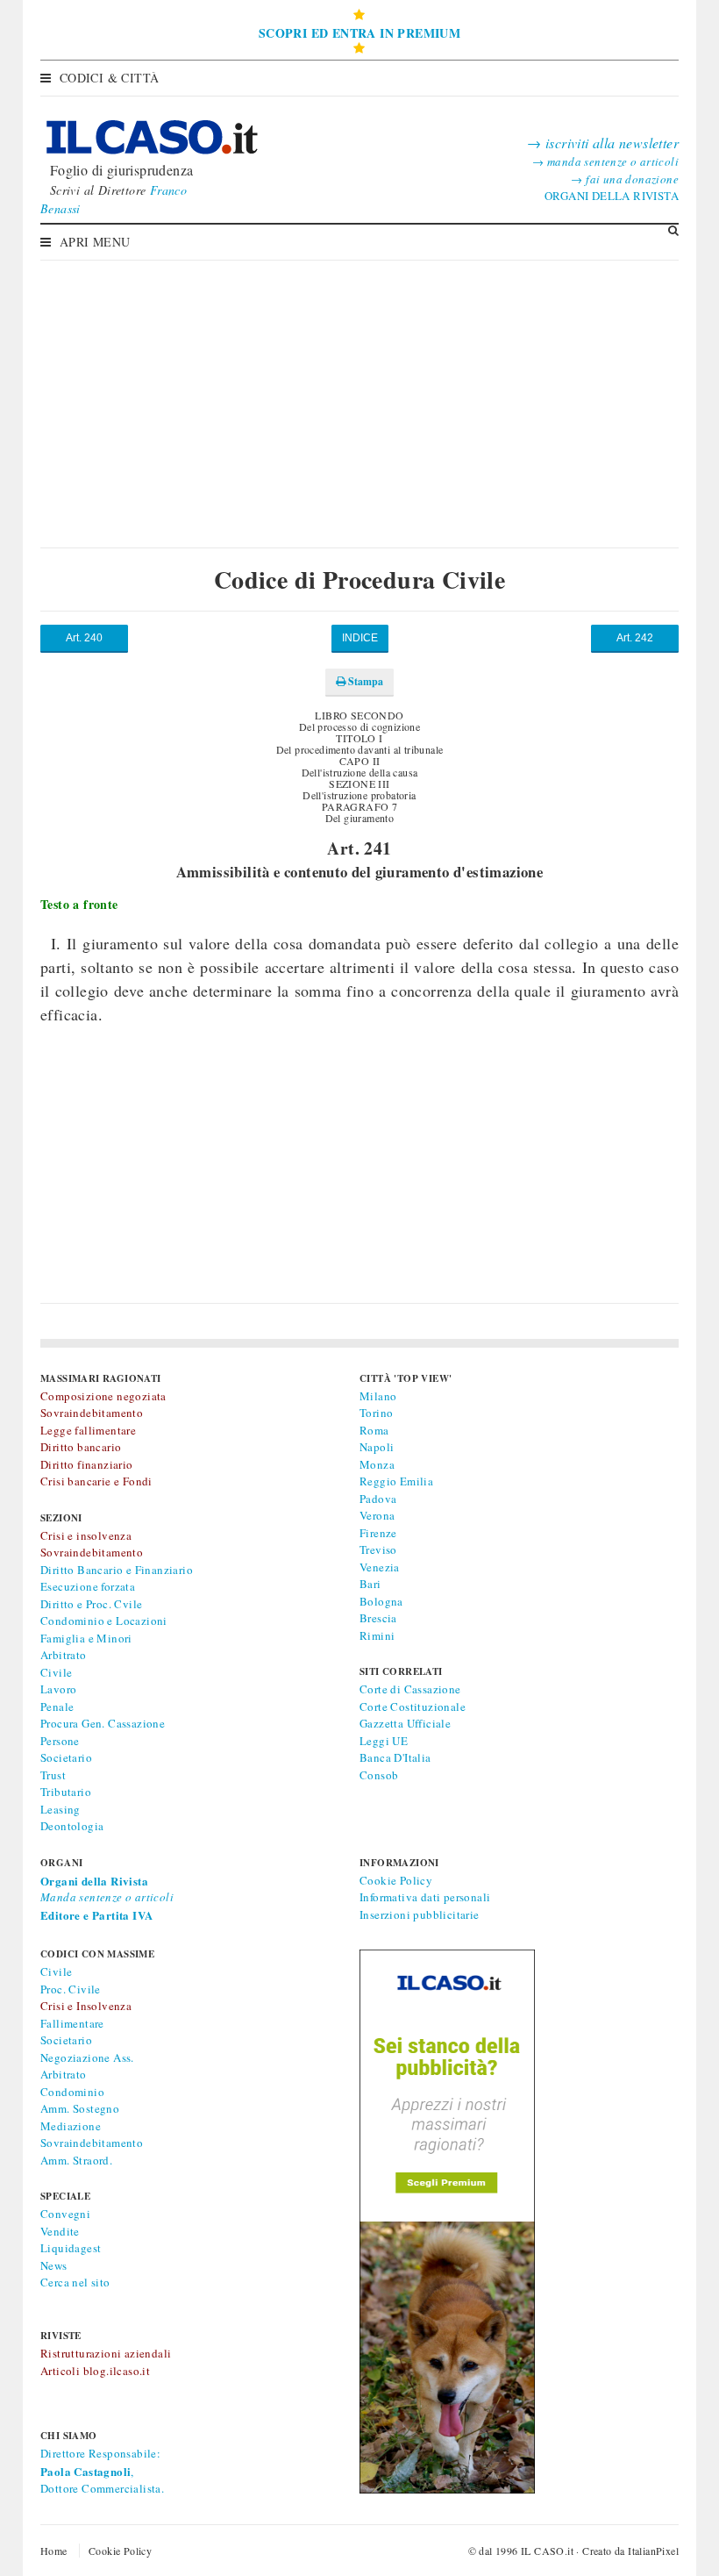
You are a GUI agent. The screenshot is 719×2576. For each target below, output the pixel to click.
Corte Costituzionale (413, 1707)
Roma (374, 1430)
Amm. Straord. (76, 2160)
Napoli (377, 1447)
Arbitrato (64, 1655)
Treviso (378, 1549)
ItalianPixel (653, 2551)
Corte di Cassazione (410, 1689)
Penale (57, 1707)
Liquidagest (71, 2248)
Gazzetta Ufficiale (405, 1723)
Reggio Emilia (396, 1481)
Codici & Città (109, 78)
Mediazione (71, 2126)
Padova (378, 1499)
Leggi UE (384, 1741)
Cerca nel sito (75, 2282)
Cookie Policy (396, 1880)
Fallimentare (72, 2023)
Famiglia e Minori (86, 1638)
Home (54, 2551)
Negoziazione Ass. (87, 2057)
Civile (56, 1672)
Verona (377, 1515)
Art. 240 (84, 638)
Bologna (381, 1601)
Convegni (65, 2214)
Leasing (61, 1809)
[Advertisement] (359, 390)
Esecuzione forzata (88, 1586)
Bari (370, 1584)
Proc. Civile (71, 1989)
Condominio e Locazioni (104, 1621)
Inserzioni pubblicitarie (420, 1914)
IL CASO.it (547, 2551)
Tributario (66, 1792)
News (54, 2265)
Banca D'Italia (395, 1757)
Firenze (378, 1533)
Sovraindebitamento (92, 2143)
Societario (66, 1757)
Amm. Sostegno (80, 2108)
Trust (53, 1775)
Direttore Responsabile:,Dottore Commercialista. (102, 2471)
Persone (60, 1741)
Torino (376, 1413)
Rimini (377, 1635)
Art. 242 (635, 638)
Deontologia (72, 1826)
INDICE (360, 638)
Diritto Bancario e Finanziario (117, 1570)
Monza (377, 1464)
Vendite (60, 2231)
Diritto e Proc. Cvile (91, 1604)
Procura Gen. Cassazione (103, 1723)
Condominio (72, 2092)
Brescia (378, 1618)
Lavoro (58, 1689)
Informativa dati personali (425, 1897)
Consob (379, 1775)
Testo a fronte (79, 904)
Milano (378, 1396)
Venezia (380, 1567)
